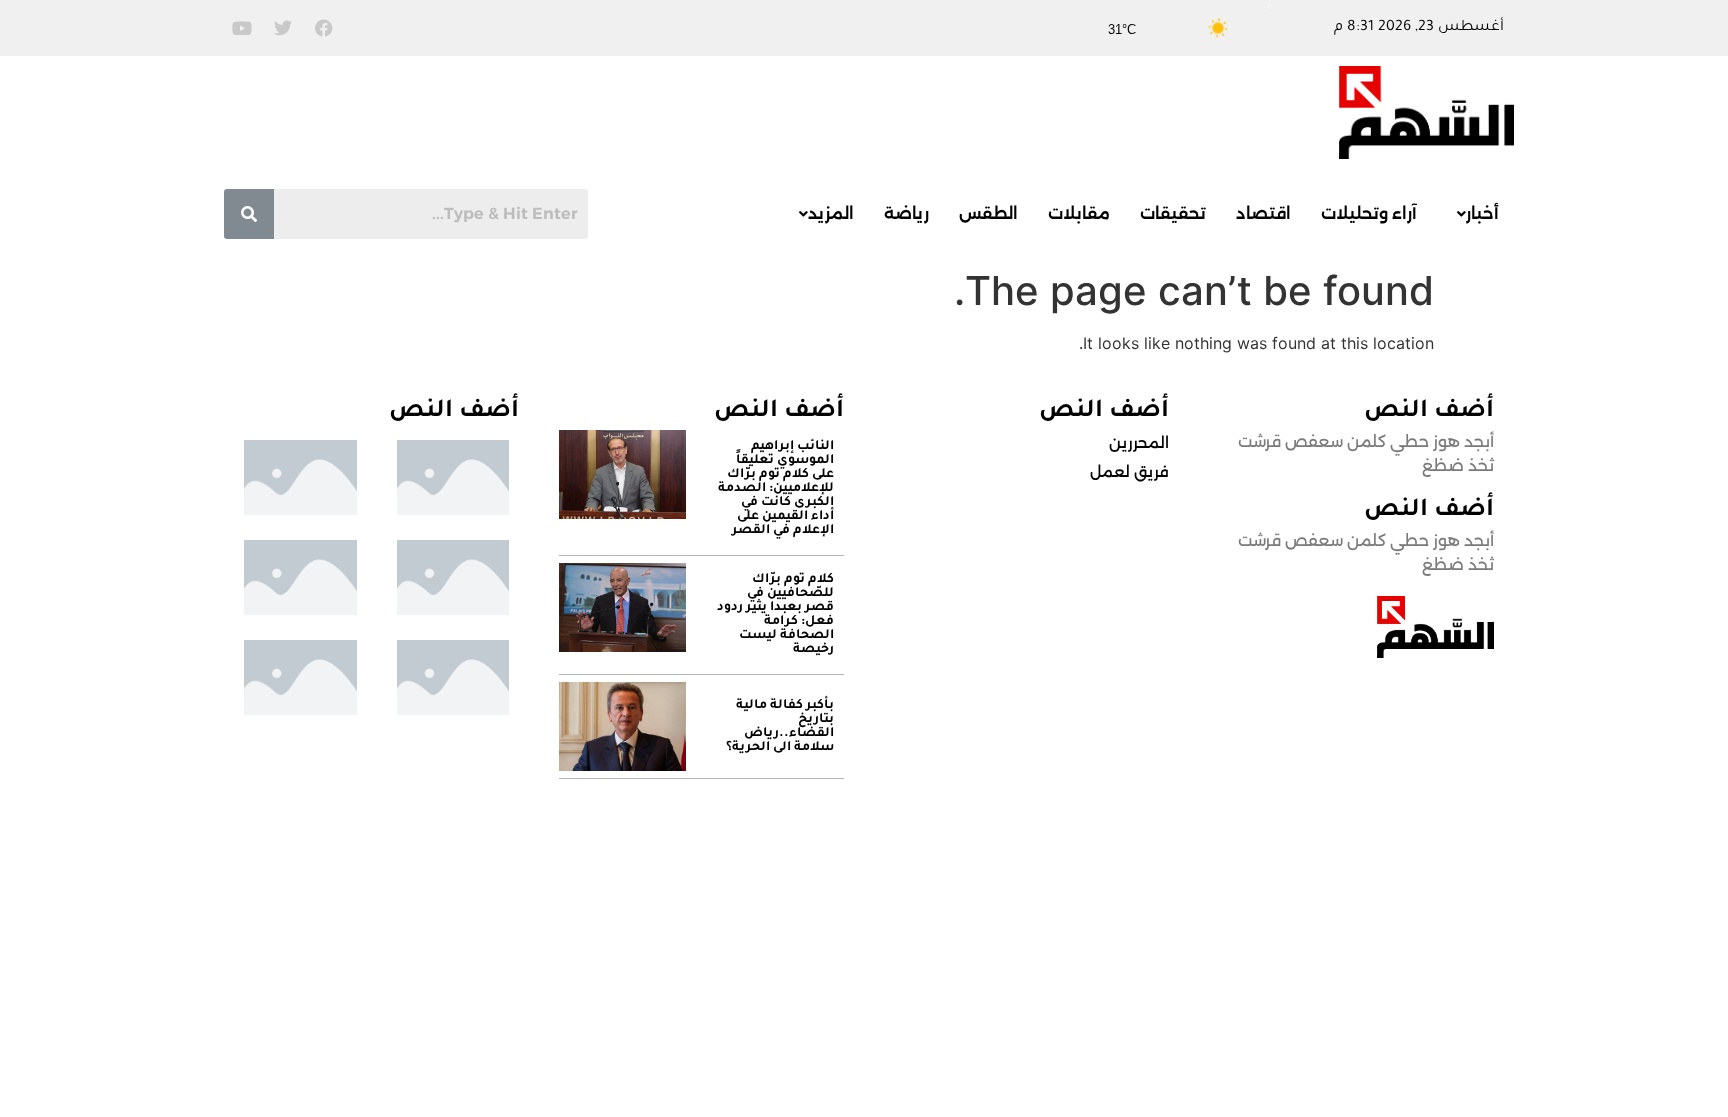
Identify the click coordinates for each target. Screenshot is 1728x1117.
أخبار (1482, 213)
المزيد (831, 213)
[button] (1473, 214)
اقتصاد (1263, 213)
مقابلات (1079, 213)
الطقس (988, 213)
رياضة (906, 213)
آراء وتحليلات (1369, 213)
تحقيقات (1173, 213)
